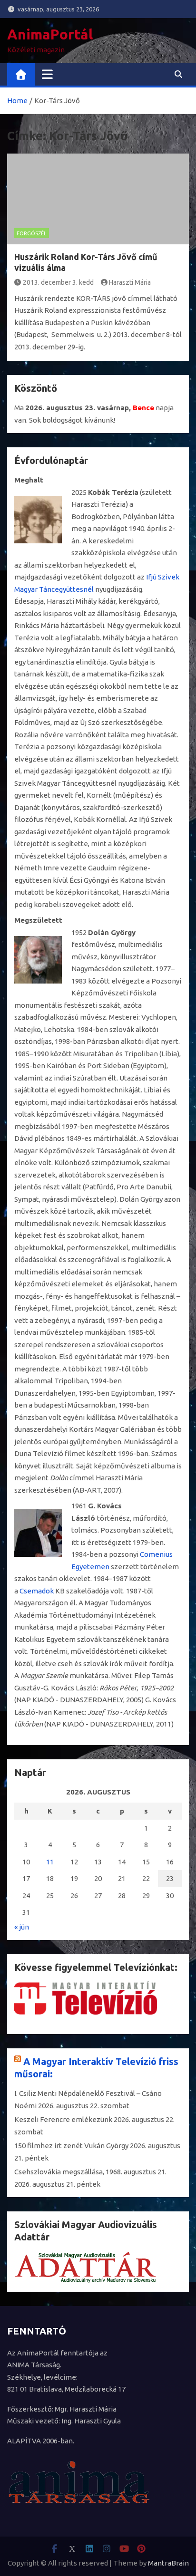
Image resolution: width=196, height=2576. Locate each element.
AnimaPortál (50, 34)
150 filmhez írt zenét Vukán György (71, 2146)
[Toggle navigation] (47, 74)
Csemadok (37, 1591)
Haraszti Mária (130, 282)
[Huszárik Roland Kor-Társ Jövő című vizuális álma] (98, 199)
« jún (22, 1927)
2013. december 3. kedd (58, 282)
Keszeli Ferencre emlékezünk (63, 2119)
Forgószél (32, 233)
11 (50, 1862)
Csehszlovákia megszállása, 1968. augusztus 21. (90, 2172)
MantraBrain (168, 2563)
